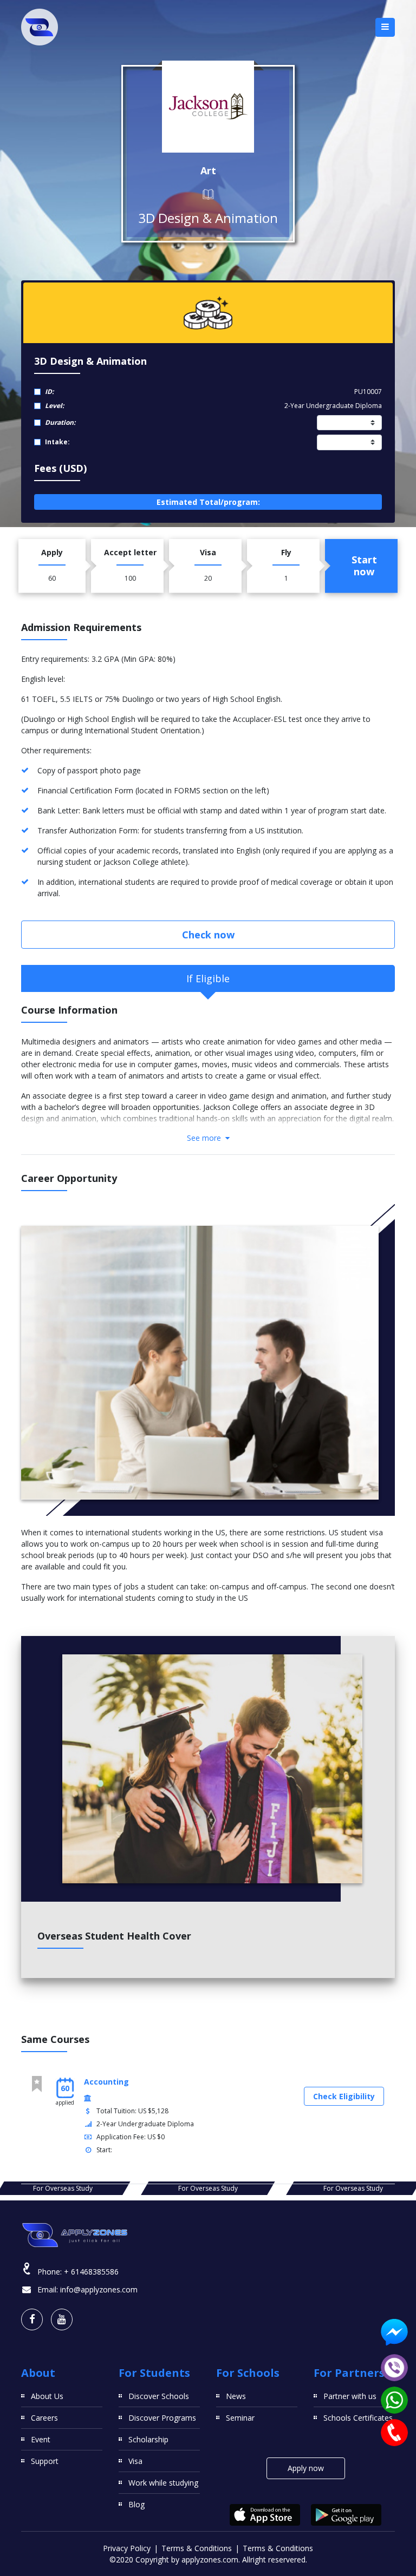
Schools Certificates (358, 2418)
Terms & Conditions (197, 2548)
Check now (208, 935)
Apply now (306, 2468)
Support (45, 2461)
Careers (44, 2418)
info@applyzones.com (99, 2289)
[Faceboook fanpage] (32, 2319)
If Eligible (208, 978)
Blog (136, 2504)
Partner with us (350, 2396)
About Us (47, 2396)
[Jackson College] (208, 107)
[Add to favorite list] (37, 2084)
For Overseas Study (63, 2188)
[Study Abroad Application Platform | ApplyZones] (40, 27)
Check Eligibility (344, 2096)
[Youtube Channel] (62, 2319)
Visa (135, 2461)
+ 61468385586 (91, 2272)
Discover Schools (159, 2396)
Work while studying (163, 2483)
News (236, 2396)
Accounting (106, 2082)
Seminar (240, 2418)
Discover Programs (162, 2418)
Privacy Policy (127, 2548)
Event (41, 2439)
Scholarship (148, 2439)
